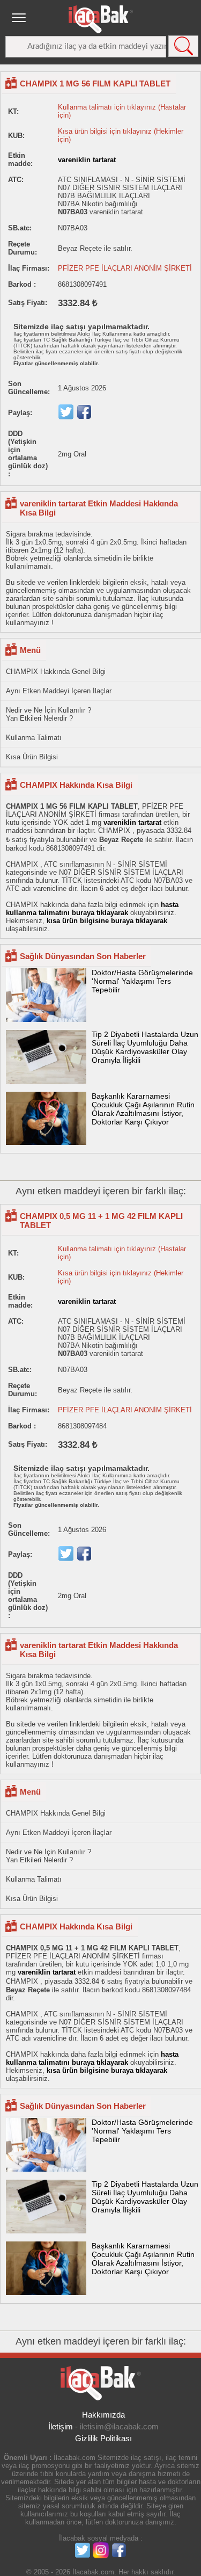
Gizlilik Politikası (103, 2438)
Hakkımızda (103, 2415)
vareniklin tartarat (87, 160)
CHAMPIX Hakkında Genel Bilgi (56, 672)
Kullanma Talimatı (34, 738)
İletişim (61, 2426)
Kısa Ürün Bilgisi (32, 757)
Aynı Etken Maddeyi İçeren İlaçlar (59, 691)
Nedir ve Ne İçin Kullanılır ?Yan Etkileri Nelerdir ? (49, 714)
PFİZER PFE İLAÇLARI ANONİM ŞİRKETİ (125, 268)
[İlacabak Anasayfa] (101, 19)
